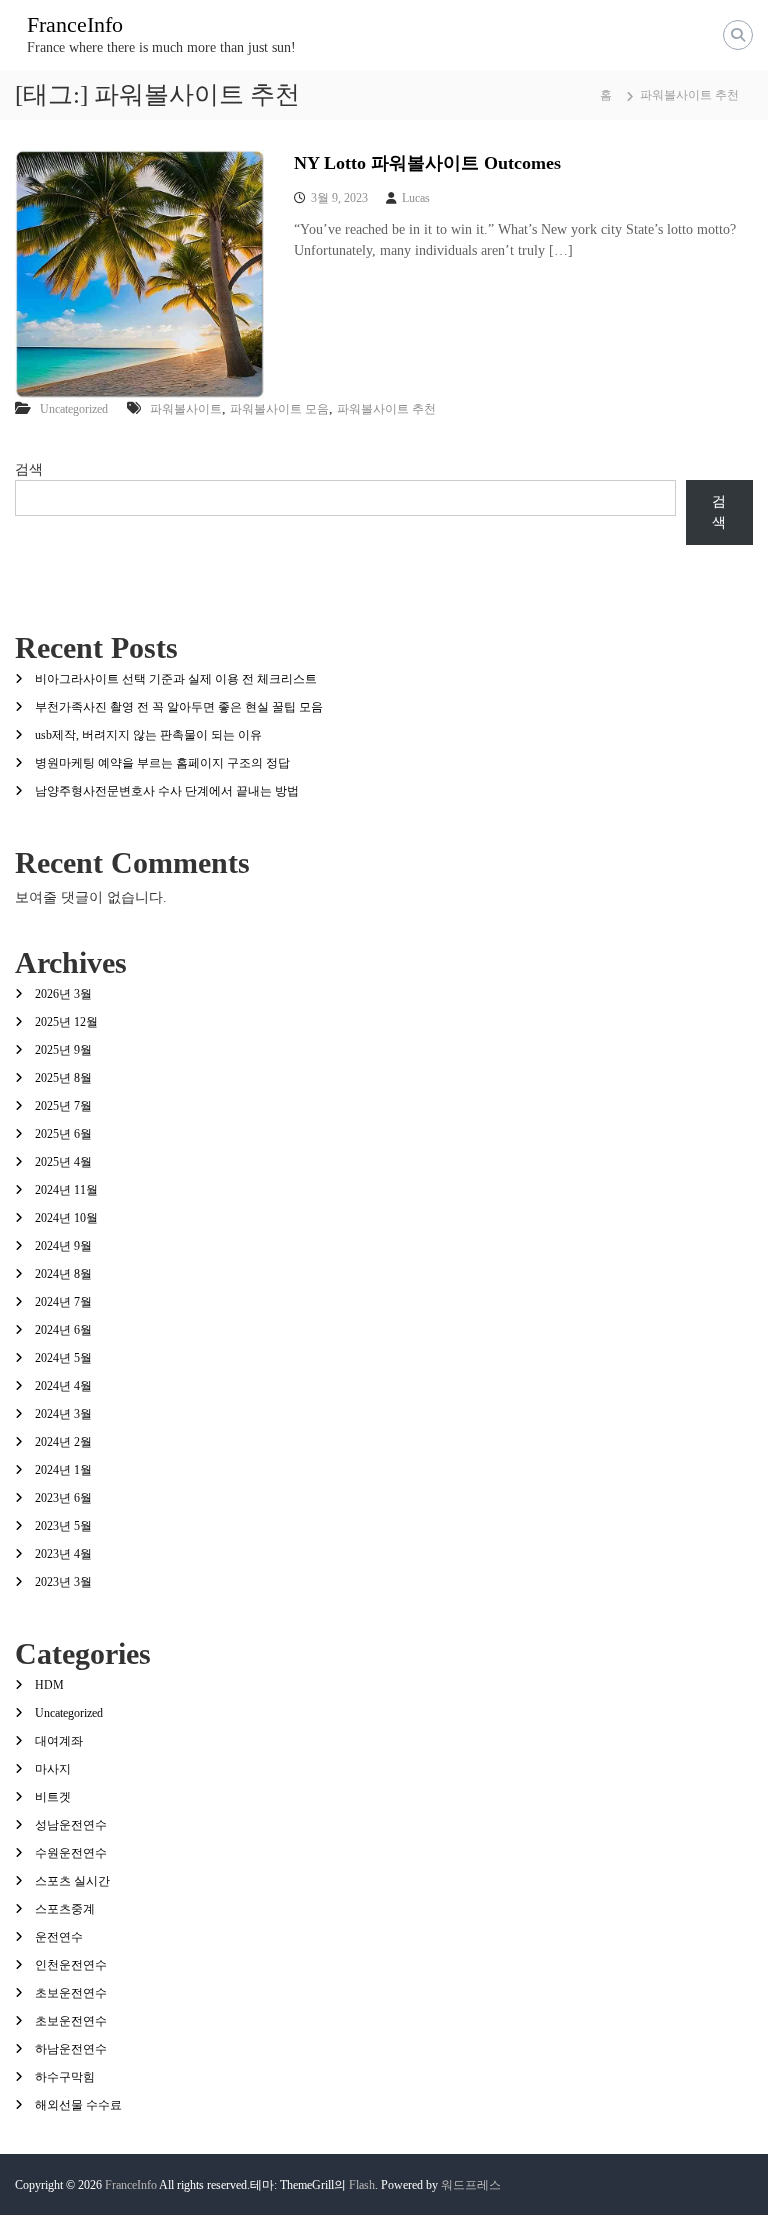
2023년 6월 (63, 1498)
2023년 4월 (63, 1554)
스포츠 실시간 (72, 1881)
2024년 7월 (63, 1302)
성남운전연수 (71, 1825)
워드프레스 (471, 2185)
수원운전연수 (71, 1853)
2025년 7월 (63, 1106)
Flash (362, 2185)
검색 (29, 469)
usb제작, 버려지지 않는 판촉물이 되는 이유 (148, 735)
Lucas (416, 198)
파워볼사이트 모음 (279, 409)
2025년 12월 (66, 1022)
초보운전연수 (71, 1993)
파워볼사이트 (186, 409)
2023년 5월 (63, 1526)
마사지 (53, 1769)
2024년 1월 (63, 1470)
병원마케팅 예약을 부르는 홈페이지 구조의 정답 (162, 763)
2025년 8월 (63, 1078)
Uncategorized (74, 409)
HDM (49, 1685)
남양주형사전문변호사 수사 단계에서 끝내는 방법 (167, 791)
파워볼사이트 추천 (386, 409)
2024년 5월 (63, 1358)
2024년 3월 (63, 1414)
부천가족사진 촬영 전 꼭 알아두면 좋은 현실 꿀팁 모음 (179, 707)
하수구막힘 (65, 2077)
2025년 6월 (63, 1134)
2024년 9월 (63, 1246)
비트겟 (53, 1797)
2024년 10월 (66, 1218)
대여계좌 (59, 1741)
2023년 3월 (63, 1582)
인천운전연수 (71, 1965)
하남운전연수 (71, 2049)
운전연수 (59, 1937)
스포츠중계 (65, 1909)
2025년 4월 (63, 1162)
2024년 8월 (63, 1274)
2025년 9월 (63, 1050)
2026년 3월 (63, 994)
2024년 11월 (66, 1190)
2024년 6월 (63, 1330)
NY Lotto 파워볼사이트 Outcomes (427, 163)
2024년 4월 (63, 1386)
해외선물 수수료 (78, 2105)
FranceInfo (75, 24)
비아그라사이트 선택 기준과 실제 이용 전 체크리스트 (176, 679)
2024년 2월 (63, 1442)
